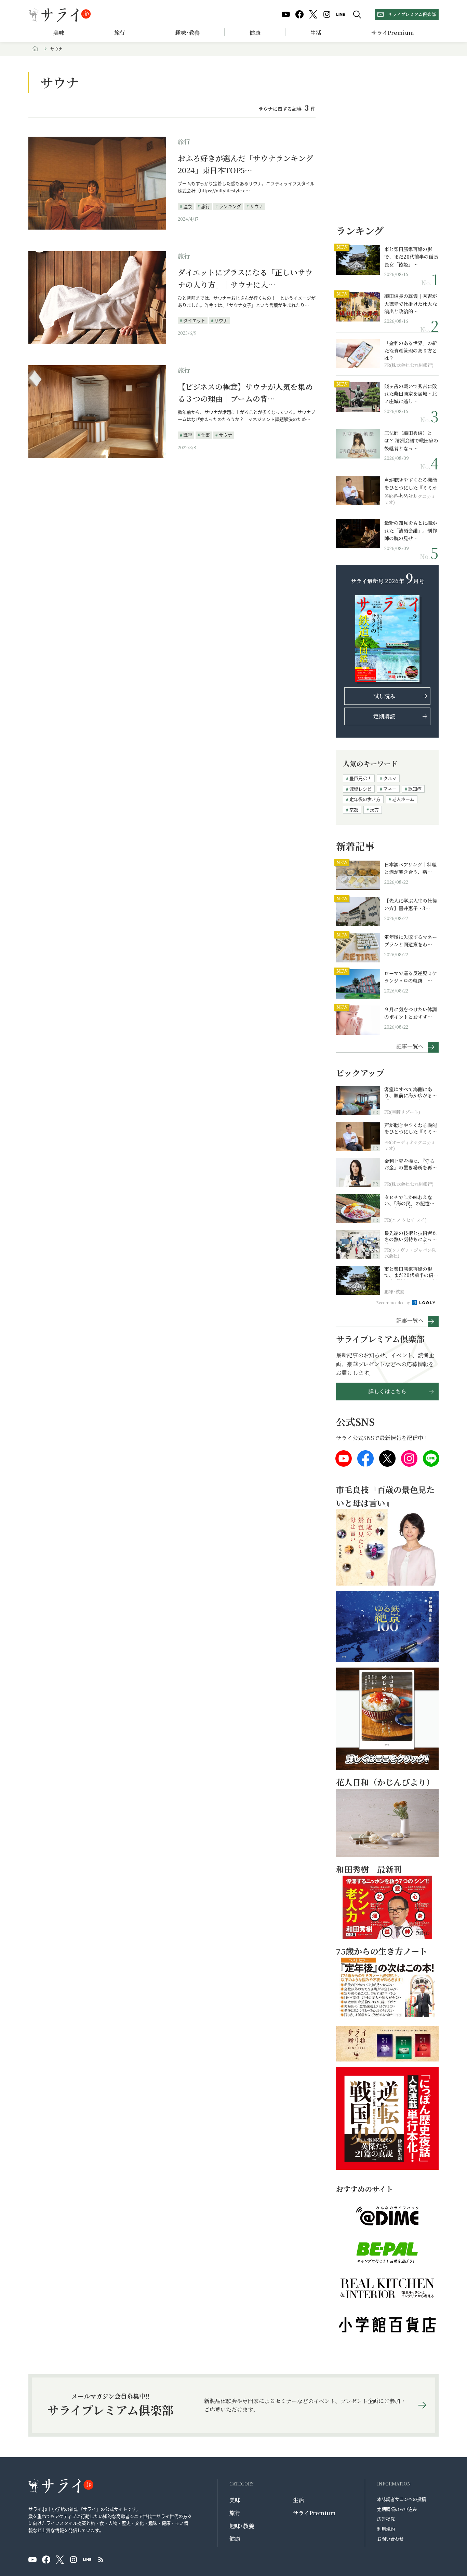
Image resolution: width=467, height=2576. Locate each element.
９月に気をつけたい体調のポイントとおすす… (411, 1013)
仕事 (205, 435)
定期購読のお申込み (397, 2509)
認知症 (415, 789)
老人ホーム (403, 799)
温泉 (188, 206)
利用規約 (386, 2529)
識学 (188, 435)
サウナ (257, 206)
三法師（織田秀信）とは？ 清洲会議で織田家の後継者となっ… (411, 441)
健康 (255, 33)
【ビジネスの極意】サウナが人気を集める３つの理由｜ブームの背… (245, 393)
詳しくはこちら (387, 1391)
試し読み (384, 696)
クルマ (390, 778)
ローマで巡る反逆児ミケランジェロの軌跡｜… (411, 977)
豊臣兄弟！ (361, 778)
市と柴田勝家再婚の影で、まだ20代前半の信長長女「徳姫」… (411, 257)
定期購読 (384, 716)
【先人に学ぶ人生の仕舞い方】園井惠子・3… (411, 904)
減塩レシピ (361, 789)
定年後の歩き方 (365, 799)
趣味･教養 (187, 33)
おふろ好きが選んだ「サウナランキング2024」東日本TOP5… (245, 164)
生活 (316, 33)
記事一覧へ (410, 1046)
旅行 (120, 33)
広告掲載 (386, 2519)
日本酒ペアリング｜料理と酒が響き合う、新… (410, 868)
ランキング (230, 206)
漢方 (374, 810)
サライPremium (314, 2513)
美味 (59, 33)
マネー (390, 789)
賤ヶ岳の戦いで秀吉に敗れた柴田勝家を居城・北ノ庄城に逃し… (411, 394)
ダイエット (194, 320)
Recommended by (393, 1302)
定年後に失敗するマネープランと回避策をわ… (411, 941)
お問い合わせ (390, 2539)
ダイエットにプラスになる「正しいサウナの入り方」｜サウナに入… (245, 278)
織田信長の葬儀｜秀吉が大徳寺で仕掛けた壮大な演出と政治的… (411, 304)
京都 (354, 810)
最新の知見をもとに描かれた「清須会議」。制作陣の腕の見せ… (411, 530)
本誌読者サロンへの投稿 (402, 2499)
